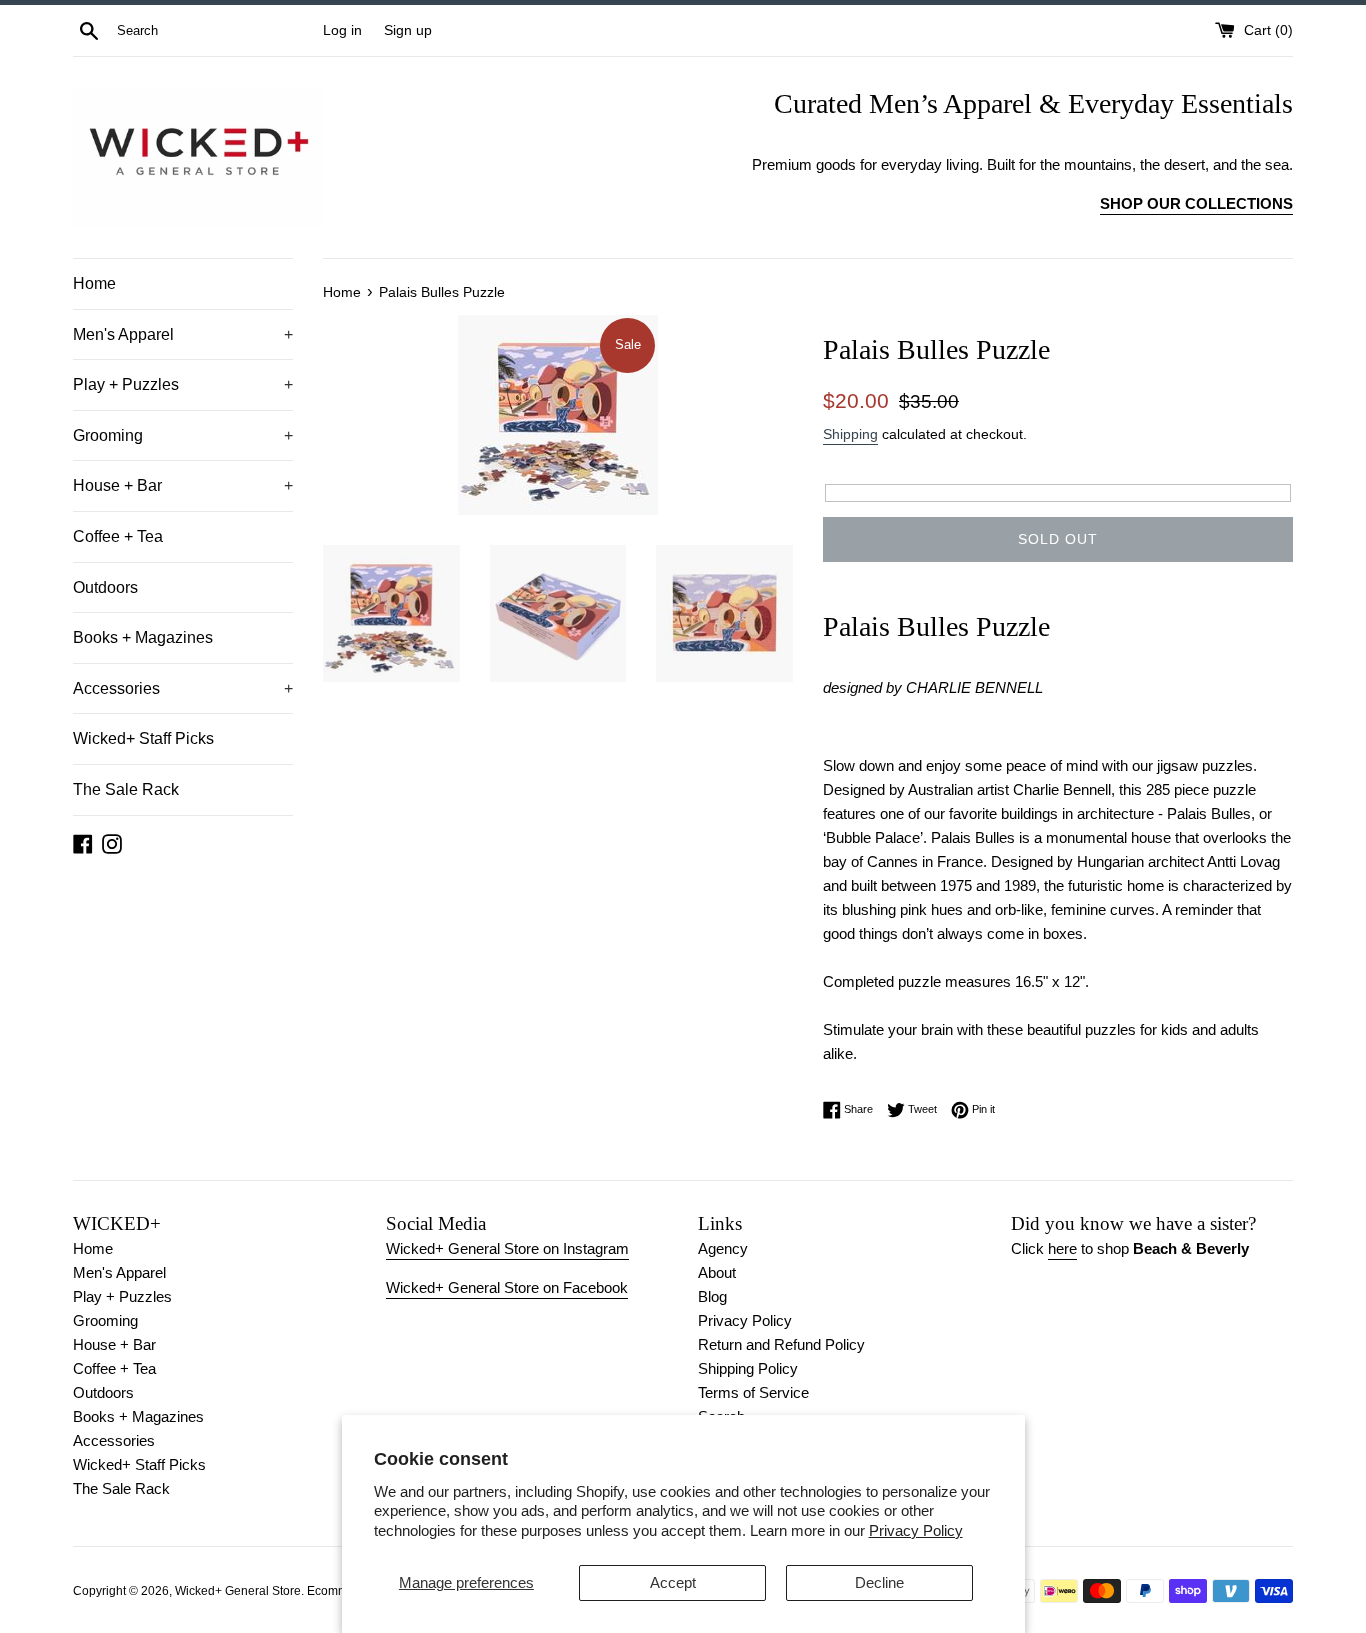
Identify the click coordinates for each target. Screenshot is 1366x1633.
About (717, 1272)
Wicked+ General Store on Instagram (507, 1248)
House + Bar (183, 485)
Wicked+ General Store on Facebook (507, 1287)
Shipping (850, 434)
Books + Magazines (143, 637)
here (1062, 1248)
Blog (712, 1296)
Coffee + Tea (118, 536)
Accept (673, 1582)
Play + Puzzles (183, 384)
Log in (342, 30)
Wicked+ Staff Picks (143, 738)
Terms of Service (753, 1392)
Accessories (183, 688)
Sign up (408, 30)
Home (94, 283)
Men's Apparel (183, 334)
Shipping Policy (748, 1368)
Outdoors (105, 587)
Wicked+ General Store (238, 1591)
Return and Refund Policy (781, 1344)
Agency (723, 1248)
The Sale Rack (126, 789)
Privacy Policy (916, 1530)
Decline (879, 1582)
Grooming (183, 435)
